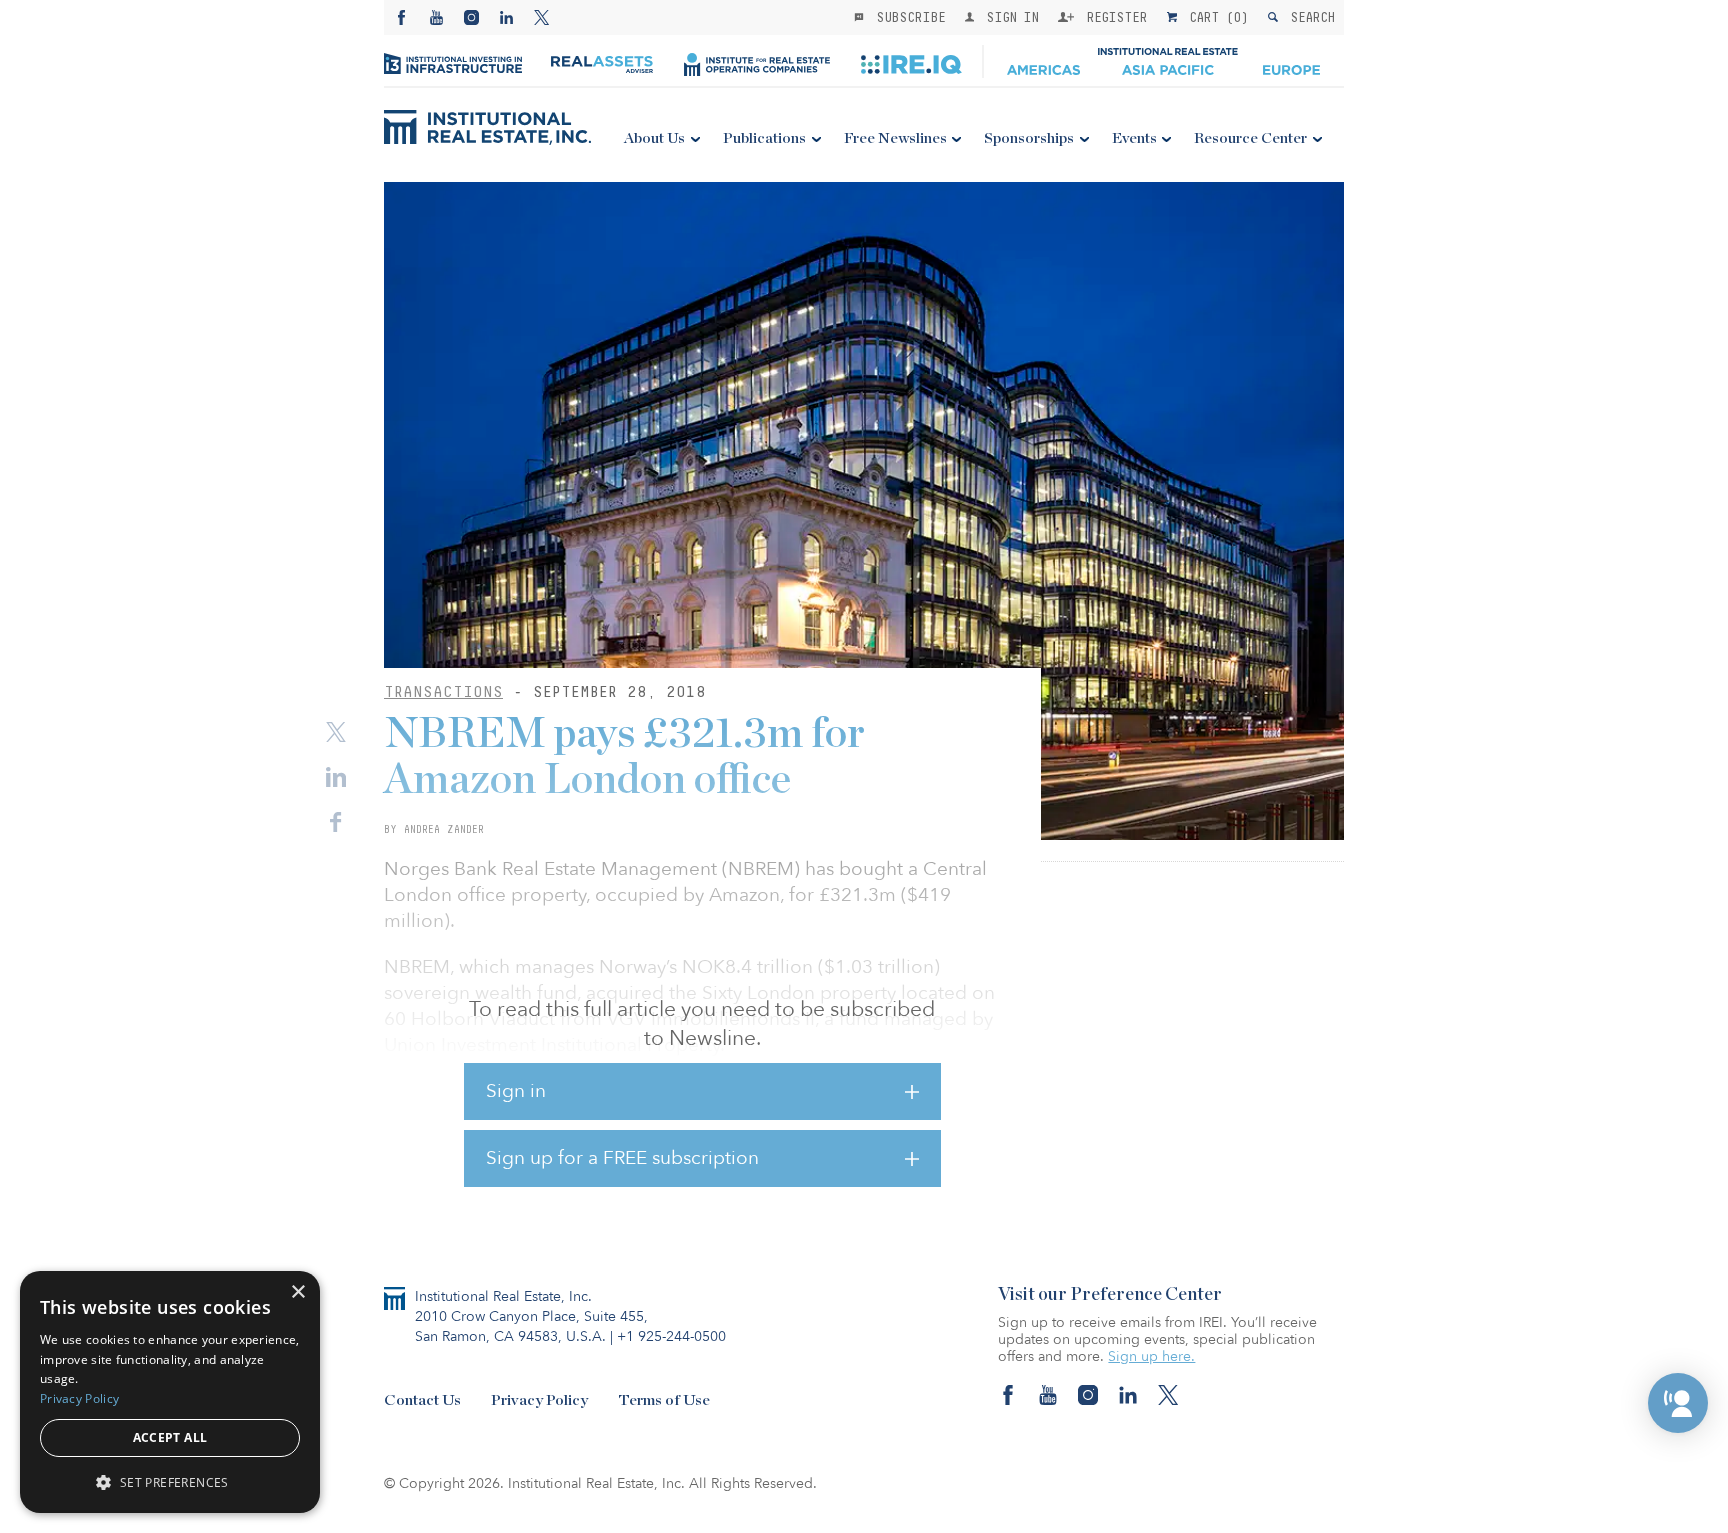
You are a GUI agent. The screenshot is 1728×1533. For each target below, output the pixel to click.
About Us (654, 138)
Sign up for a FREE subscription (622, 1158)
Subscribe (907, 17)
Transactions (443, 691)
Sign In (1008, 17)
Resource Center (1250, 138)
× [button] (297, 1292)
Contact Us (422, 1400)
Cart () (1215, 17)
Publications (764, 138)
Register (1113, 17)
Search (1308, 17)
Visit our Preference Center (1110, 1295)
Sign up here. (1151, 1356)
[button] (1678, 1403)
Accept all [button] (170, 1437)
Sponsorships (1029, 138)
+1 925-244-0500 (671, 1336)
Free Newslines (895, 138)
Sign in (516, 1091)
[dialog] (170, 1392)
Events (1134, 138)
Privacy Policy (539, 1400)
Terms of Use (664, 1400)
